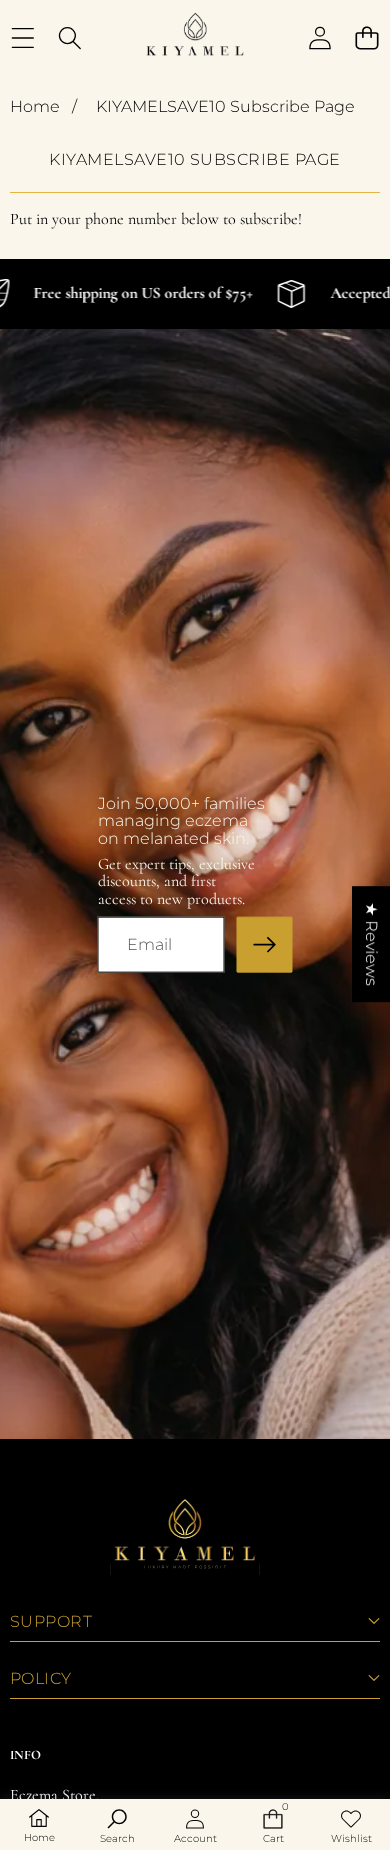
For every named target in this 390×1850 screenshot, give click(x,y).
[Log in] (319, 38)
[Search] (69, 38)
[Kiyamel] (194, 38)
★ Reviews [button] (371, 944)
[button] (366, 38)
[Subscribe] (264, 945)
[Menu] (22, 38)
